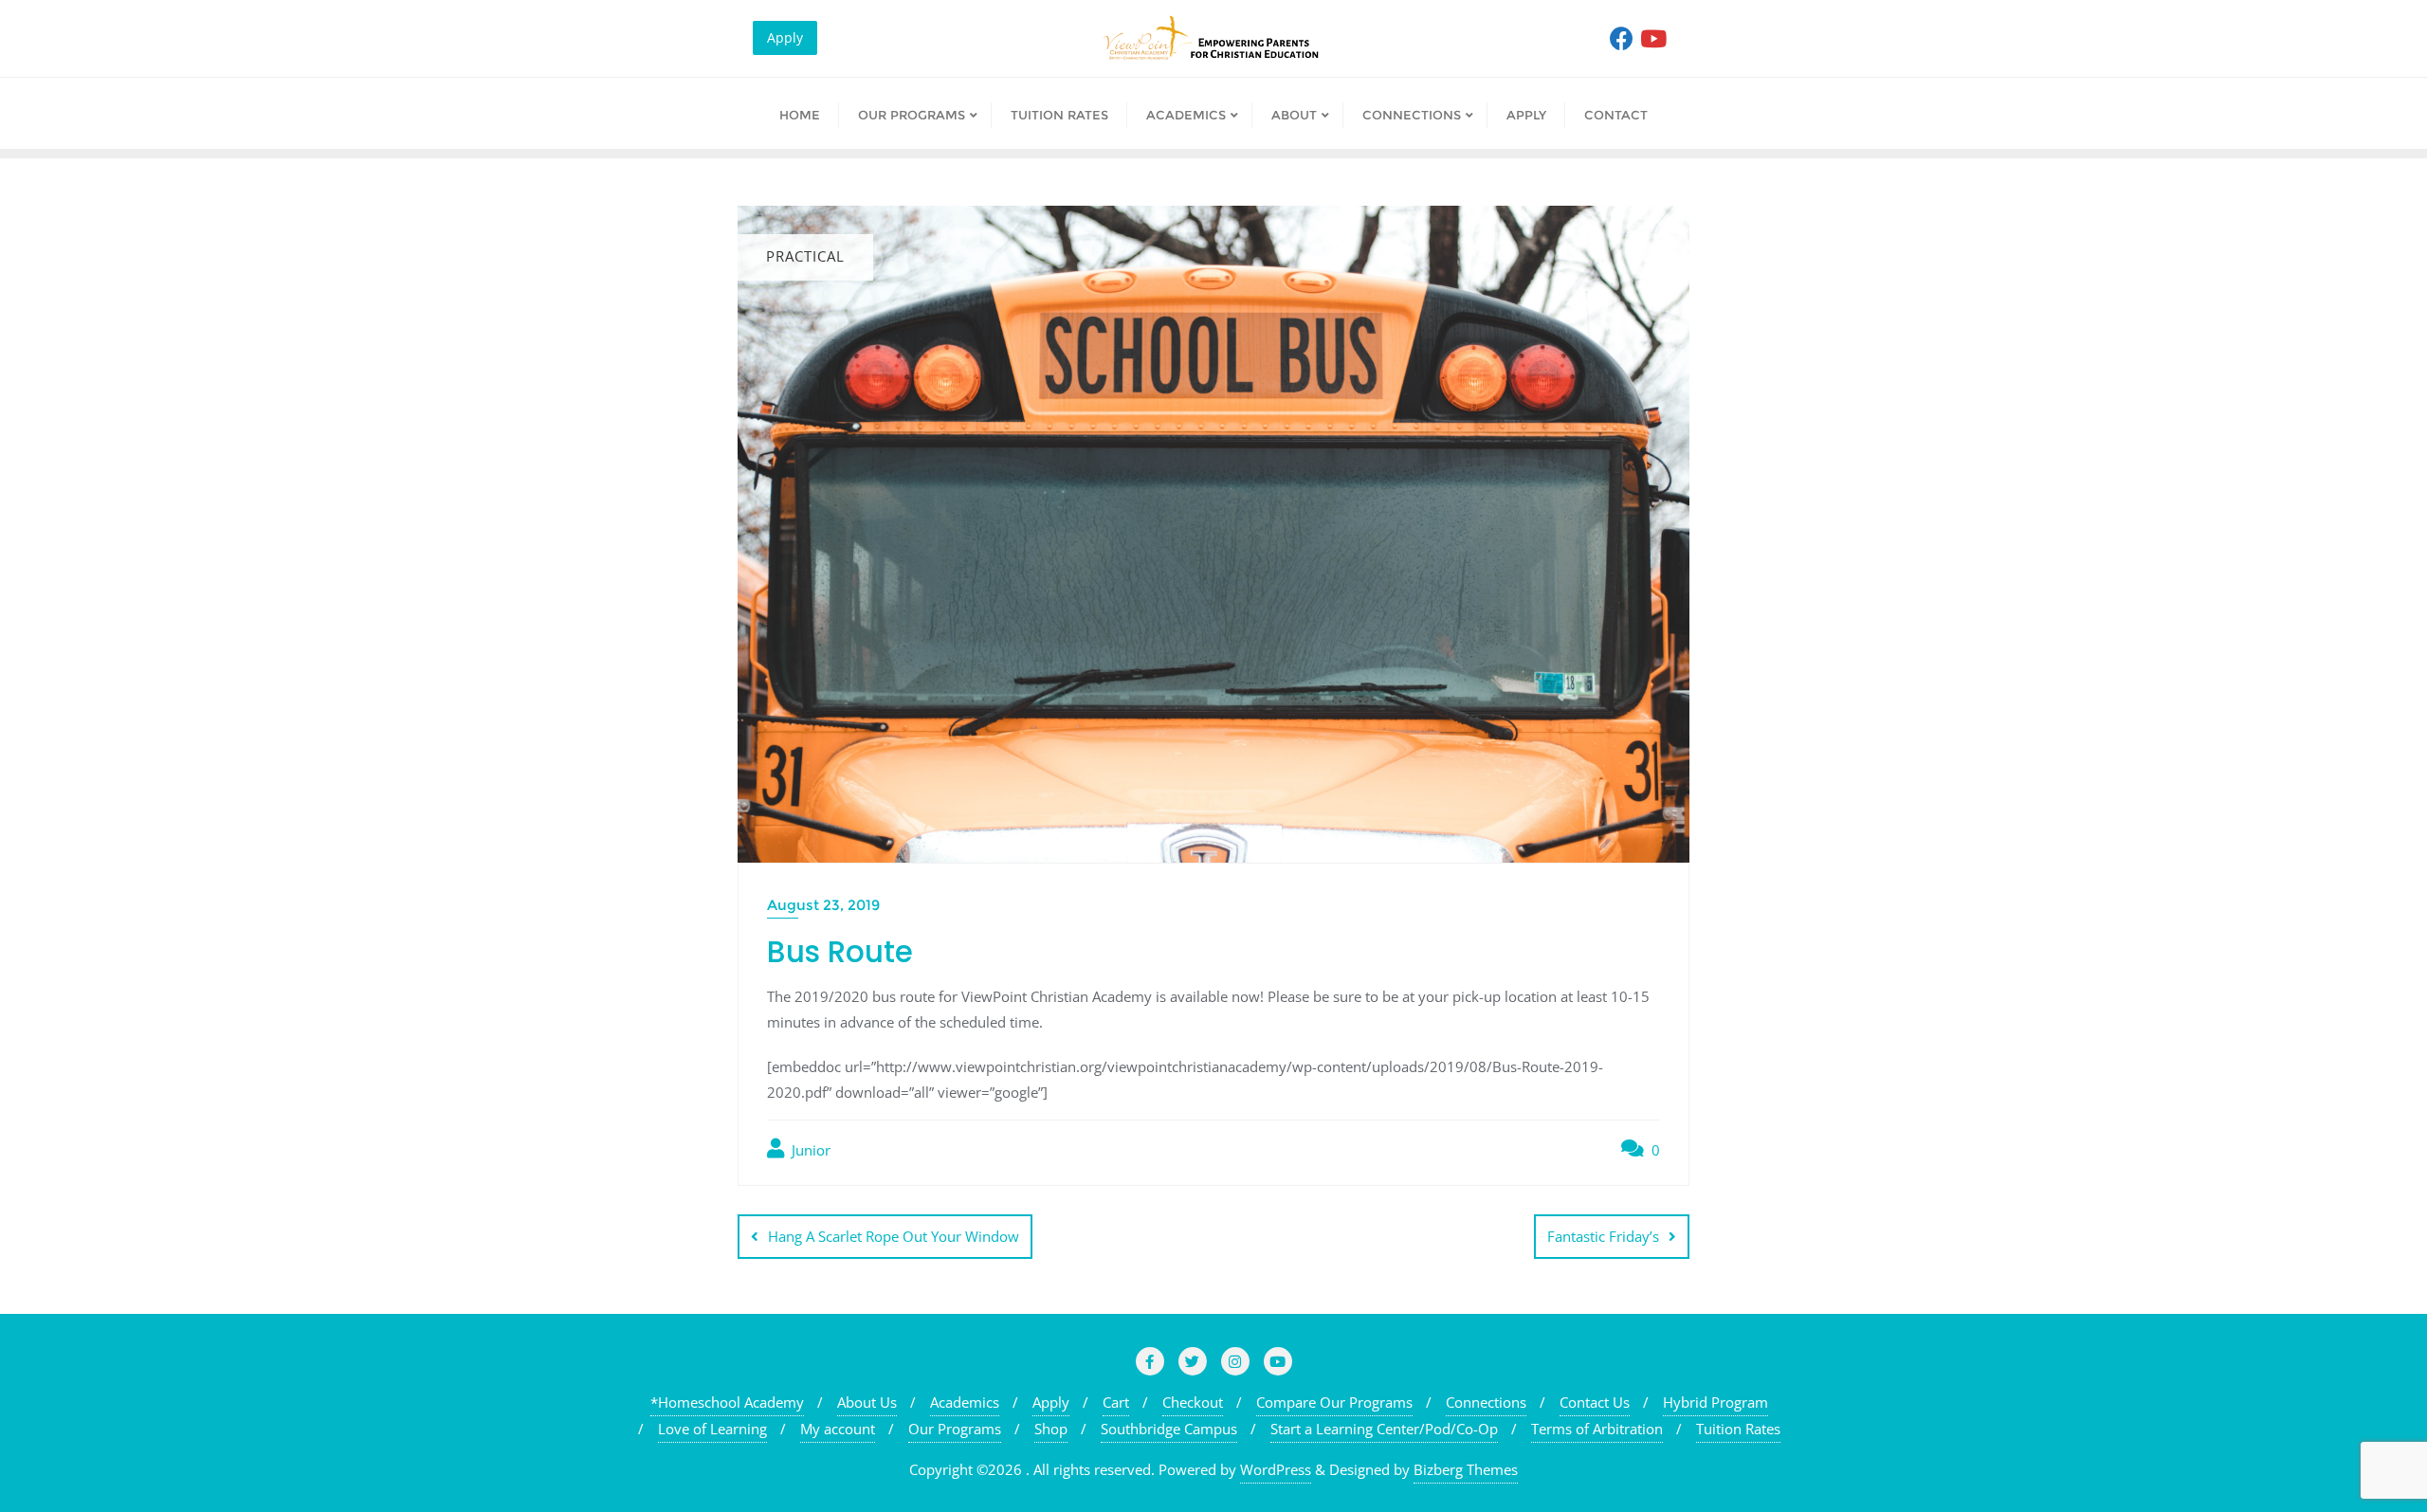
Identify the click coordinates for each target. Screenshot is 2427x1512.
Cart (1116, 1402)
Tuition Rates (1738, 1429)
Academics (965, 1402)
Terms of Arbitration (1597, 1429)
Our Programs (955, 1429)
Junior (809, 1150)
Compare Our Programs (1334, 1402)
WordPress (1276, 1469)
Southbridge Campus (1169, 1429)
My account (838, 1429)
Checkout (1193, 1402)
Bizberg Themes (1466, 1469)
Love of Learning (712, 1429)
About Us (867, 1402)
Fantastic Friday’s (1603, 1236)
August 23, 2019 (823, 905)
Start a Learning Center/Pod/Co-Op (1384, 1429)
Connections (1486, 1402)
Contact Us (1595, 1402)
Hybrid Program (1715, 1402)
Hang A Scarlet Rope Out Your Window (894, 1236)
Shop (1051, 1429)
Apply (785, 37)
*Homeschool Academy (727, 1402)
